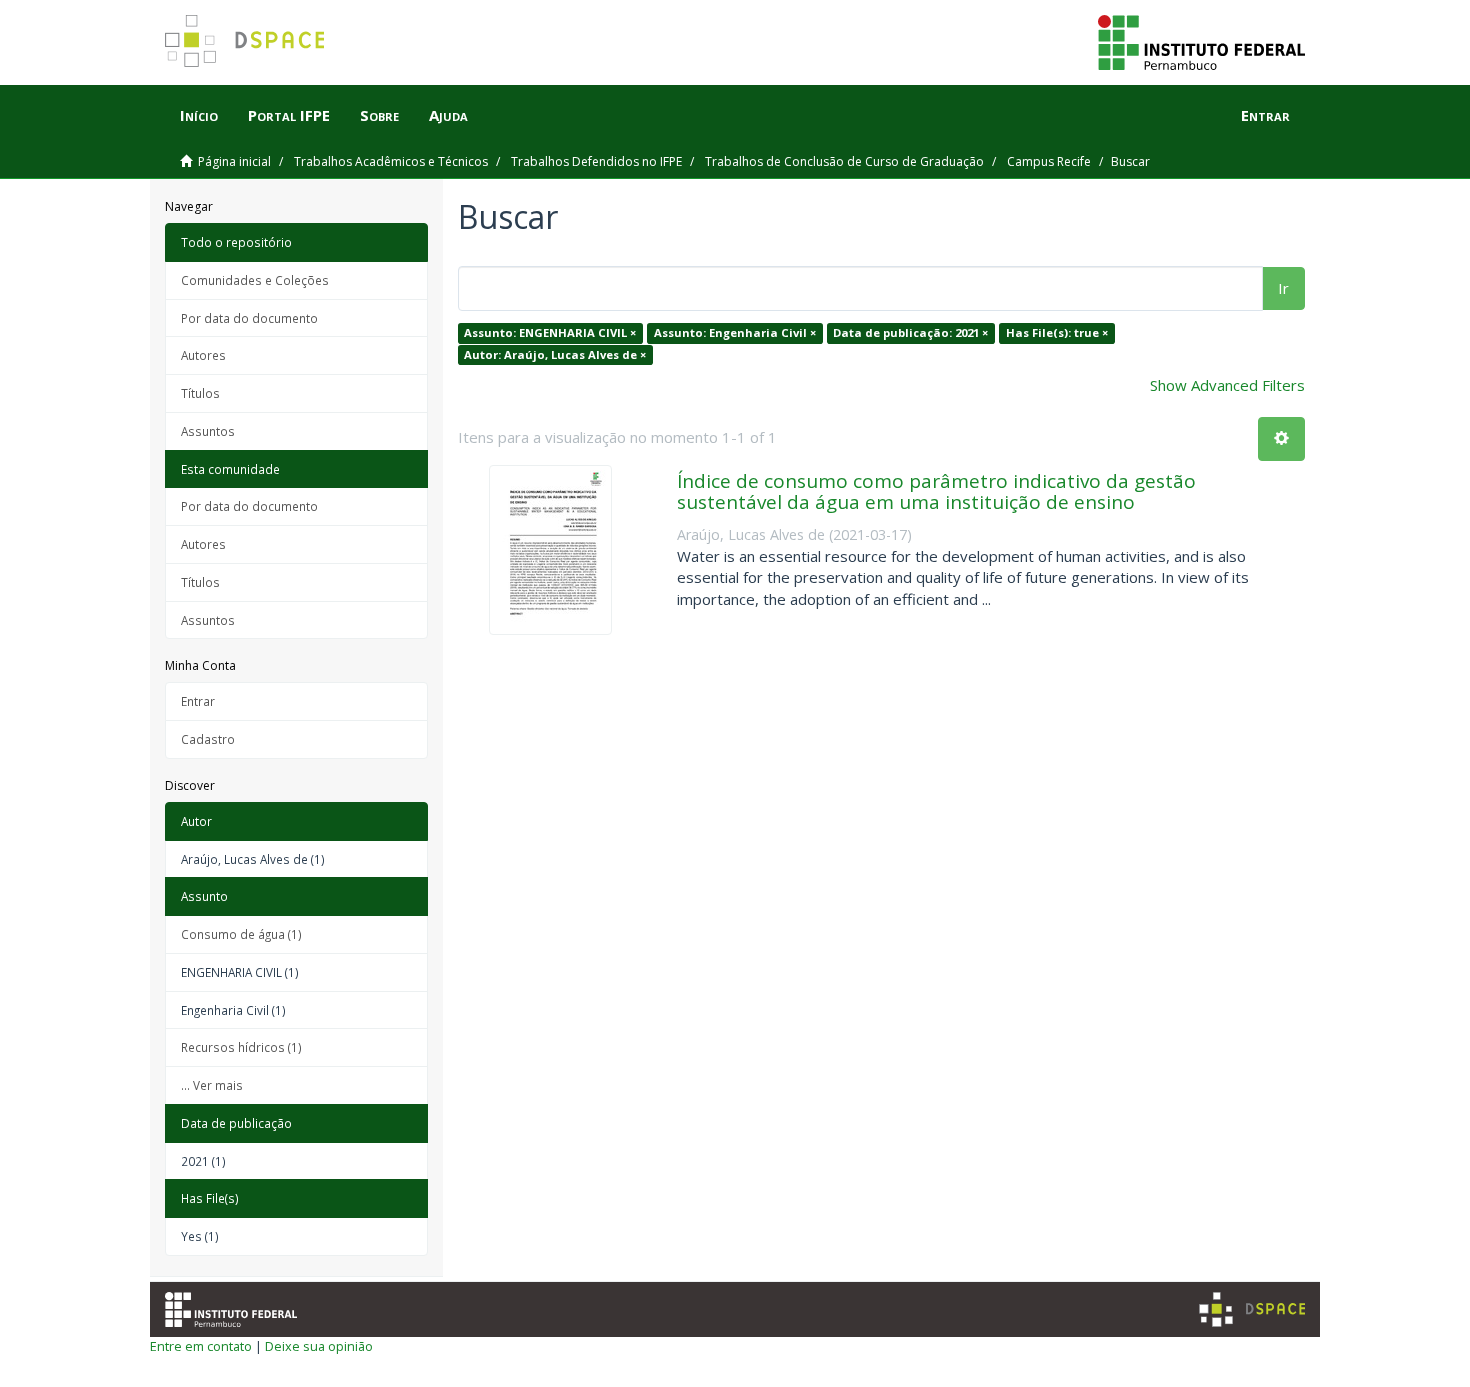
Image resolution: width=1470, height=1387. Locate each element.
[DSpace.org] (1252, 1309)
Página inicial (234, 161)
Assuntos (208, 431)
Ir (1283, 288)
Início (199, 115)
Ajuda (448, 115)
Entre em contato (201, 1346)
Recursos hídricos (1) (241, 1047)
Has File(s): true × (1057, 332)
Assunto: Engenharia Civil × (735, 332)
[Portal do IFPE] (1201, 41)
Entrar (198, 701)
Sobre (379, 115)
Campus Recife (1049, 161)
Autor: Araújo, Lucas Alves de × (555, 354)
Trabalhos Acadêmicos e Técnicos (391, 161)
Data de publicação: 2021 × (910, 332)
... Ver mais (212, 1085)
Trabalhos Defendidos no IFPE (596, 161)
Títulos (200, 393)
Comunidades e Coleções (255, 280)
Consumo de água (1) (241, 934)
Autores (203, 355)
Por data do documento (249, 318)
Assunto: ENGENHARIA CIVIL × (550, 332)
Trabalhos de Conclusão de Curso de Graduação (844, 161)
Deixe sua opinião (319, 1346)
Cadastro (208, 739)
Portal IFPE (289, 115)
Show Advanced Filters (1227, 385)
